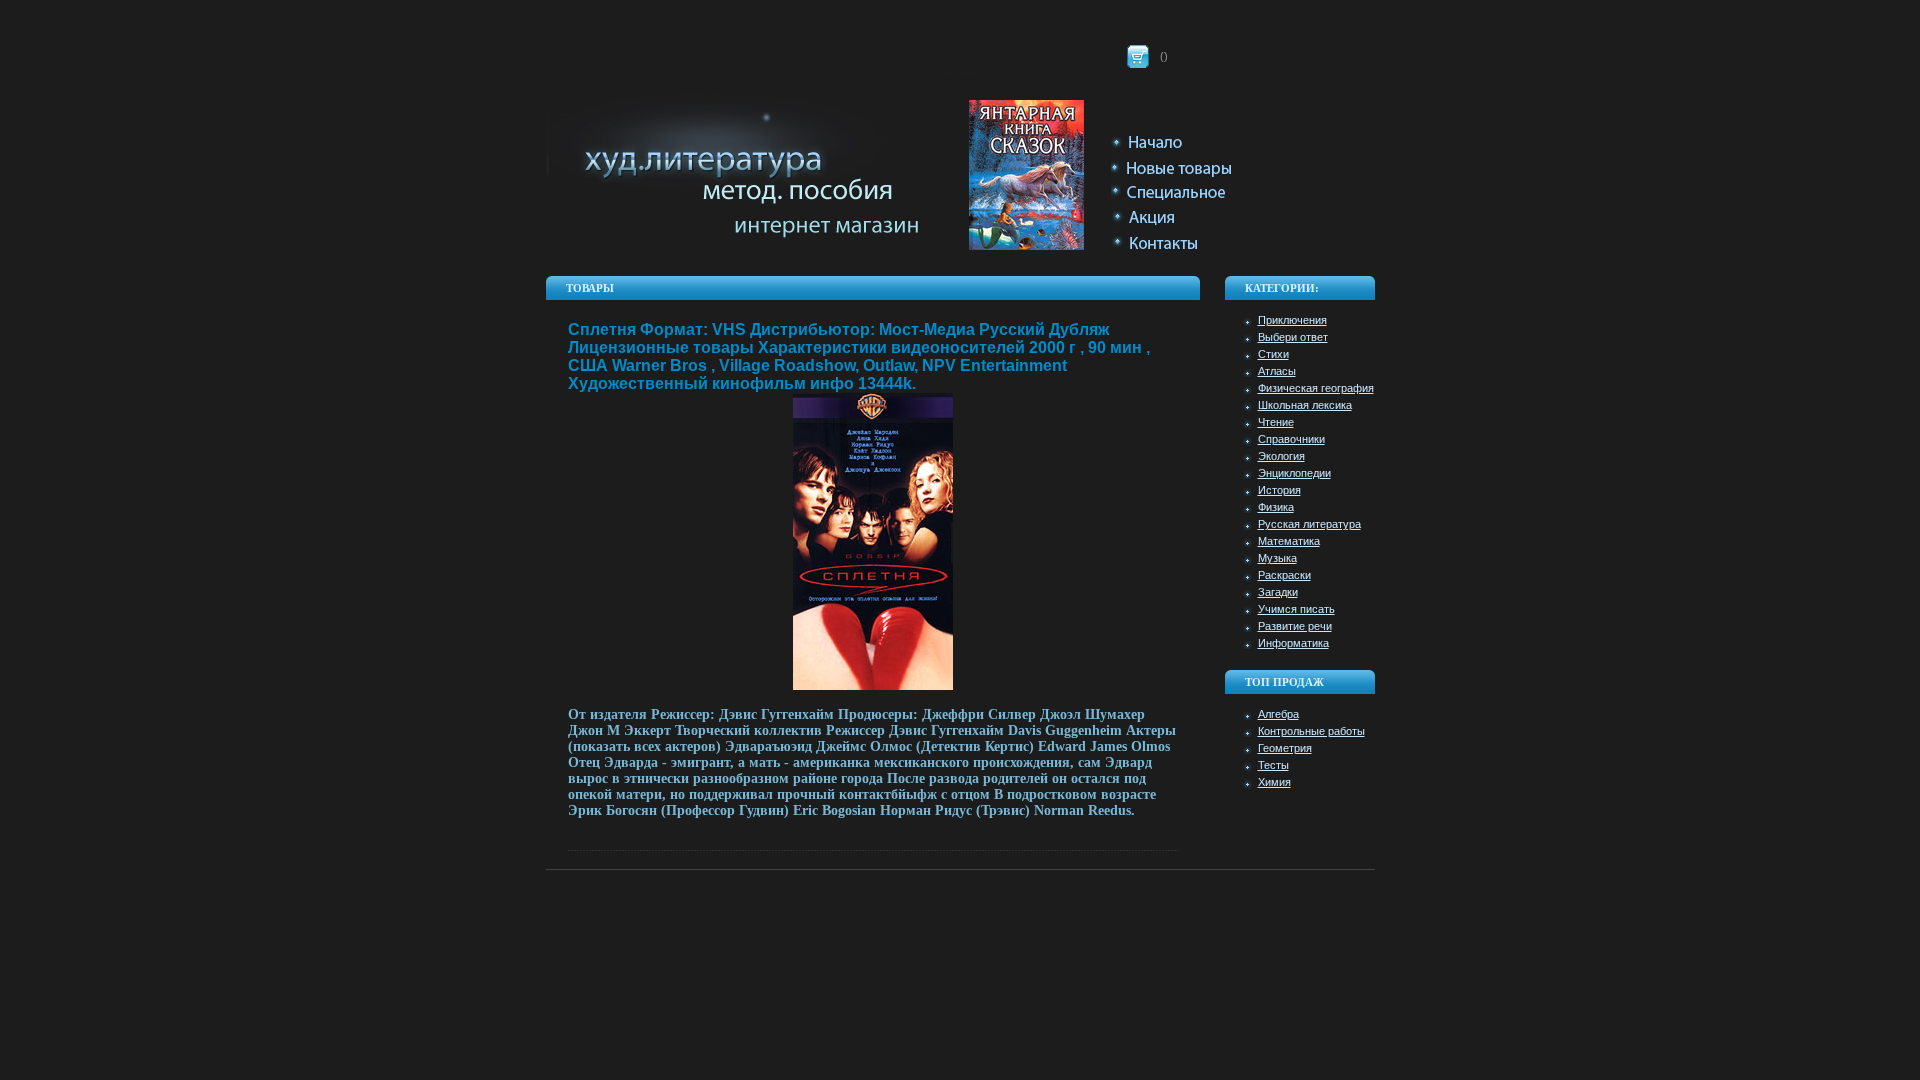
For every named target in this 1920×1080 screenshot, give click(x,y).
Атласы (1277, 371)
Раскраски (1284, 575)
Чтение (1276, 422)
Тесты (1273, 765)
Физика (1276, 507)
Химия (1274, 782)
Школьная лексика (1305, 405)
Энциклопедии (1294, 473)
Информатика (1293, 643)
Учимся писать (1296, 609)
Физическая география (1316, 388)
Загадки (1278, 592)
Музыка (1277, 558)
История (1279, 490)
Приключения (1292, 320)
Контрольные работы (1311, 731)
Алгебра (1278, 714)
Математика (1289, 541)
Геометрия (1285, 748)
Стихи (1273, 354)
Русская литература (1309, 524)
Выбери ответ (1293, 337)
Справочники (1291, 439)
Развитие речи (1295, 626)
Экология (1281, 456)
